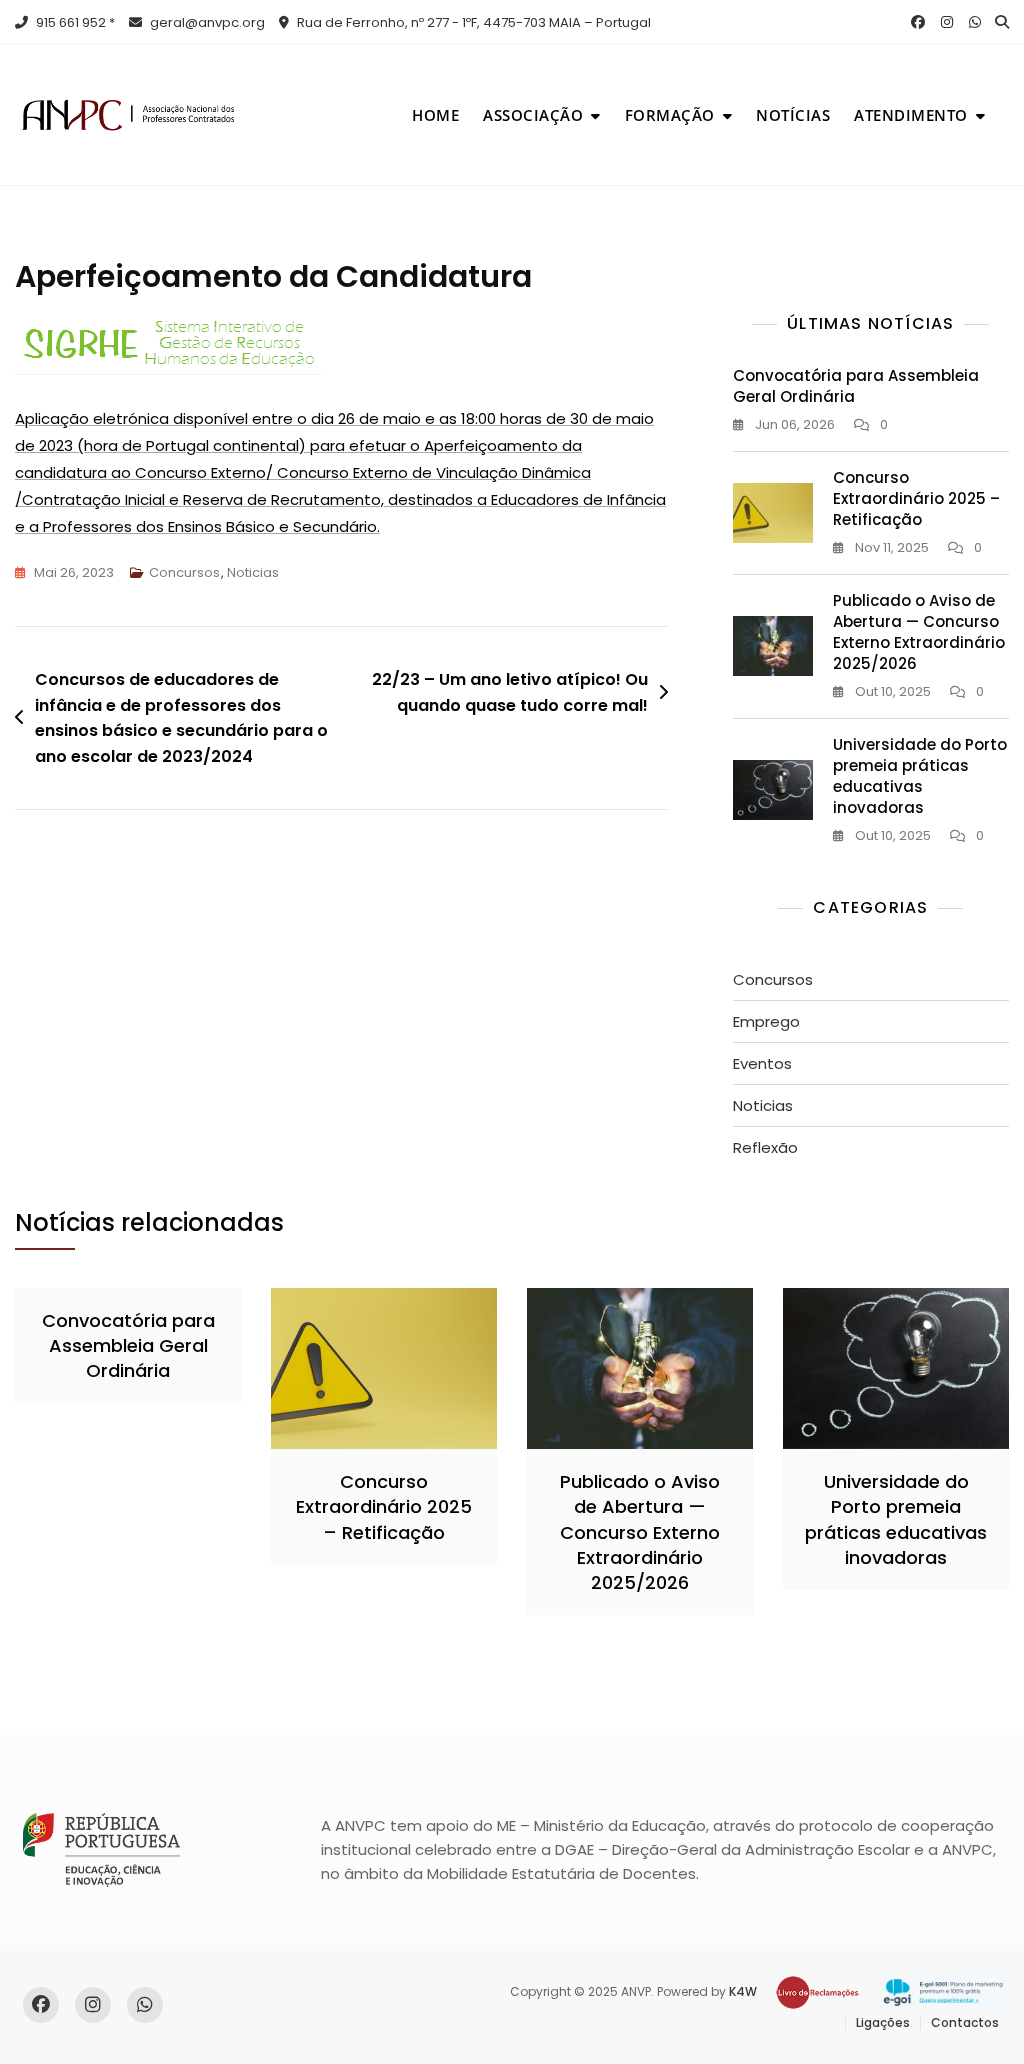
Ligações (883, 2022)
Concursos (184, 572)
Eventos (762, 1063)
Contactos (965, 2022)
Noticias (253, 572)
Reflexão (765, 1147)
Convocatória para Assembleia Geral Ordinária (128, 1345)
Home (435, 115)
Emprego (766, 1021)
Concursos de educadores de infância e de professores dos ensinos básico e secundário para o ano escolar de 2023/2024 (181, 718)
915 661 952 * (74, 22)
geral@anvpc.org (206, 22)
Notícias (793, 115)
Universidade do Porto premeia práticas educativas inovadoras (920, 776)
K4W (743, 1991)
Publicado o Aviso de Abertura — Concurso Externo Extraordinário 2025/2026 (919, 632)
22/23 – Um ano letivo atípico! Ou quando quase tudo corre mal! (510, 692)
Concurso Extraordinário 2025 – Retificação (916, 498)
